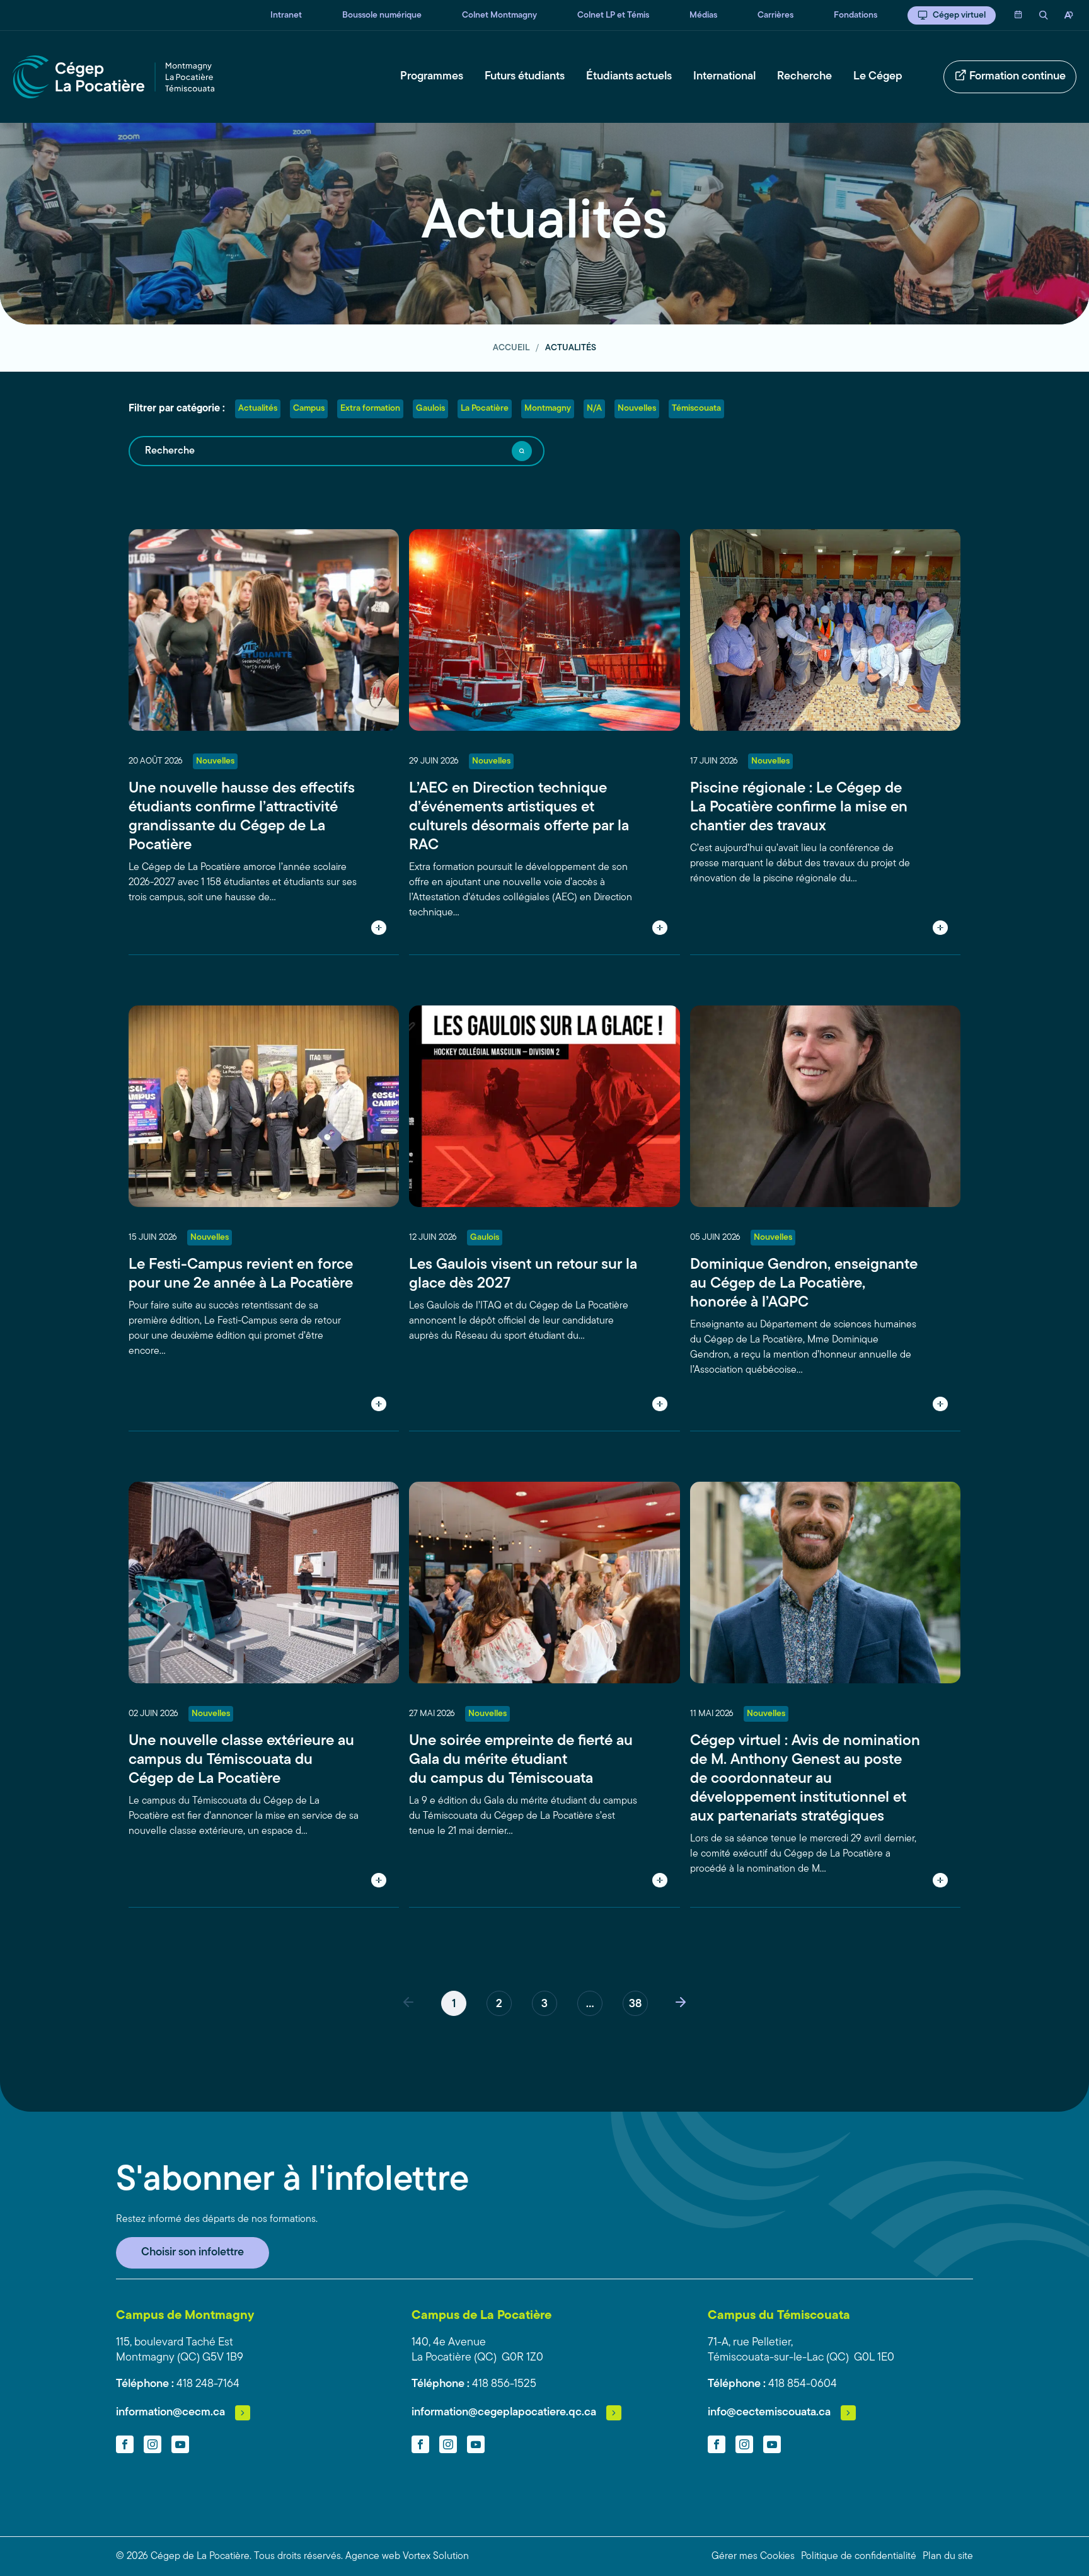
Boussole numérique (382, 15)
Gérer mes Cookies (753, 2556)
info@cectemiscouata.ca (769, 2413)
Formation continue (1017, 77)
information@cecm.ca (170, 2413)
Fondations (856, 15)
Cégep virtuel (959, 15)
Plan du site (948, 2556)
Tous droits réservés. (298, 2556)
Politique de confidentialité (859, 2556)
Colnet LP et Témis (613, 15)
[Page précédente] (408, 2003)
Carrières (775, 15)
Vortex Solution (436, 2556)
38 (635, 2005)
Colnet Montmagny (499, 15)
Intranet (286, 15)
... (590, 2005)
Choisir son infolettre (193, 2253)
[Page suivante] (681, 2003)
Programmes (432, 77)
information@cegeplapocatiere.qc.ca (504, 2413)
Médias (703, 15)
